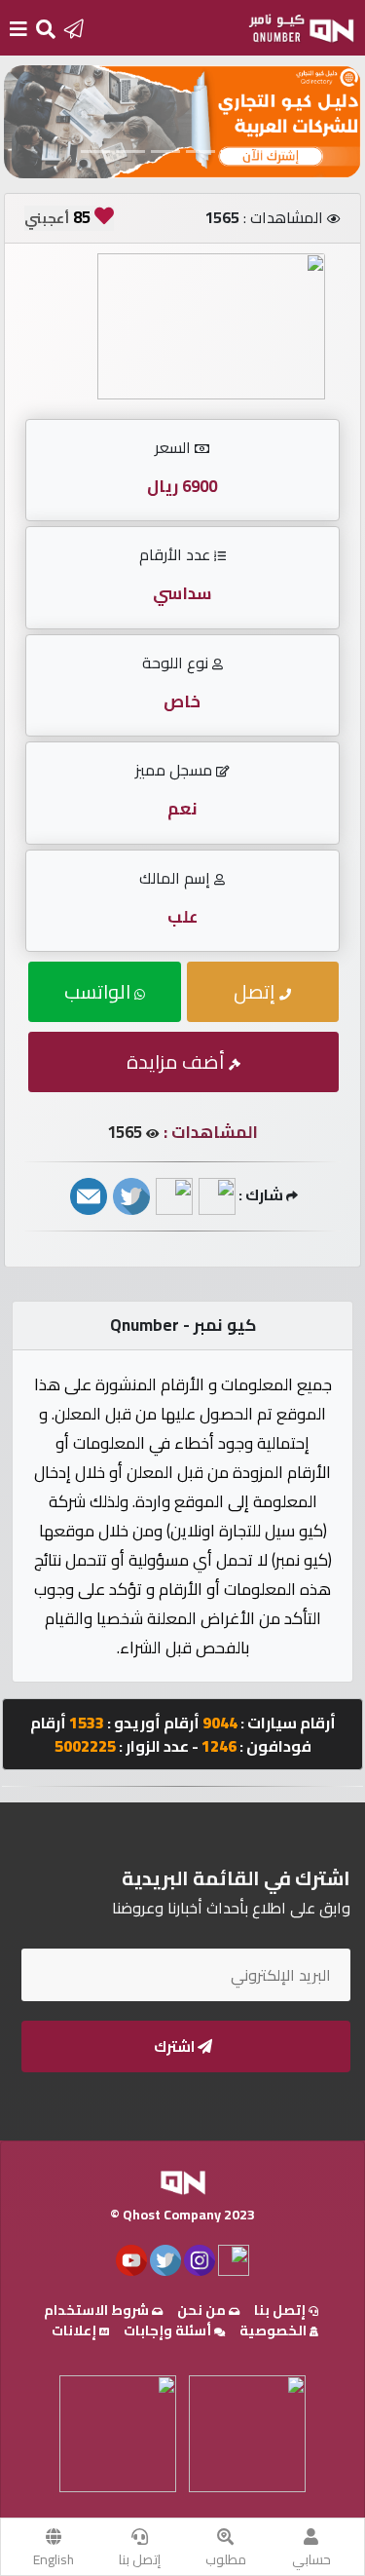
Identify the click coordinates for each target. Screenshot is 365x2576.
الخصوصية (274, 2330)
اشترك (176, 2046)
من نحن (203, 2310)
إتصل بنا (140, 2559)
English (54, 2559)
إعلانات (75, 2330)
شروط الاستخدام (98, 2310)
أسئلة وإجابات (169, 2330)
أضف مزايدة (178, 1061)
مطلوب (226, 2559)
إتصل (256, 991)
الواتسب (99, 991)
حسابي (311, 2559)
